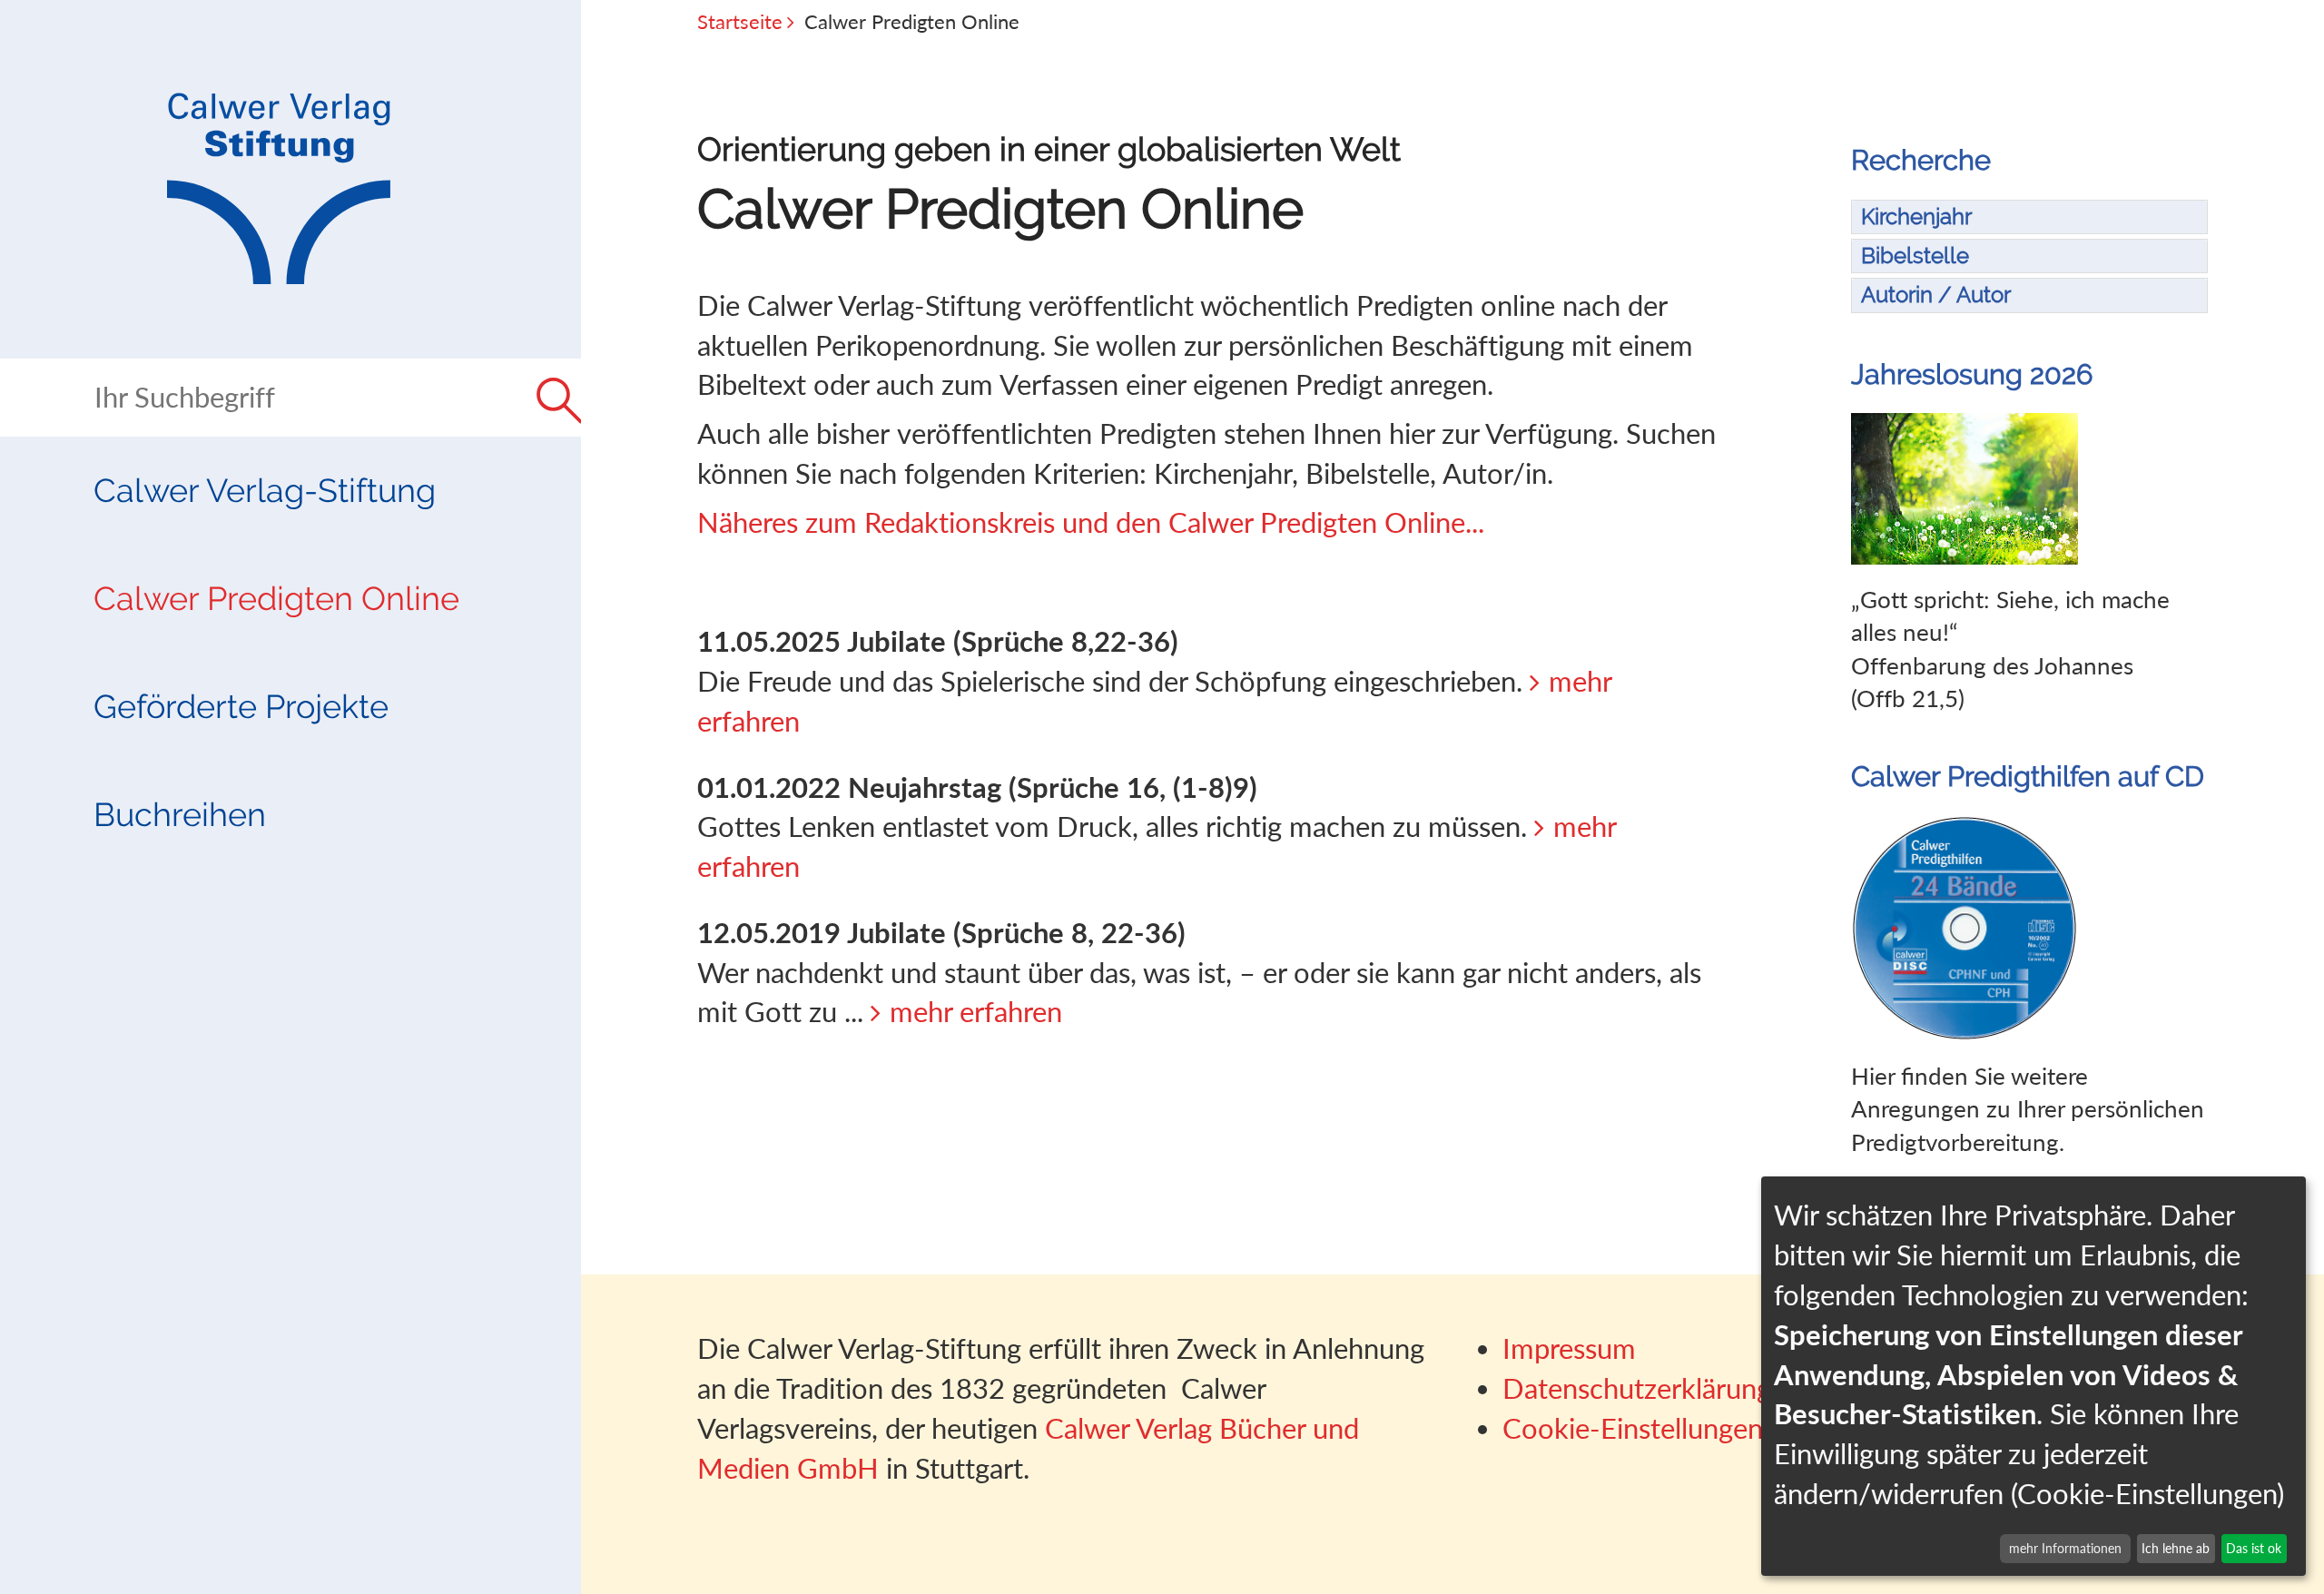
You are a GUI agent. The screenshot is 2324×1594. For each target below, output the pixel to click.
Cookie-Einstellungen (1633, 1428)
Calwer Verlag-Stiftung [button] (265, 490)
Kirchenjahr (1916, 216)
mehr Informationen (2065, 1548)
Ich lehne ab (2176, 1548)
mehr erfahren (976, 1012)
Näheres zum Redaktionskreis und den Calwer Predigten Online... (1091, 522)
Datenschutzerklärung (1637, 1388)
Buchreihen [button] (180, 814)
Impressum (1569, 1348)
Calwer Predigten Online (276, 598)
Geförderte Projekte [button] (241, 706)
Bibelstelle (1915, 256)
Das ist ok (2254, 1548)
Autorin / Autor (1936, 295)
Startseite (740, 21)
